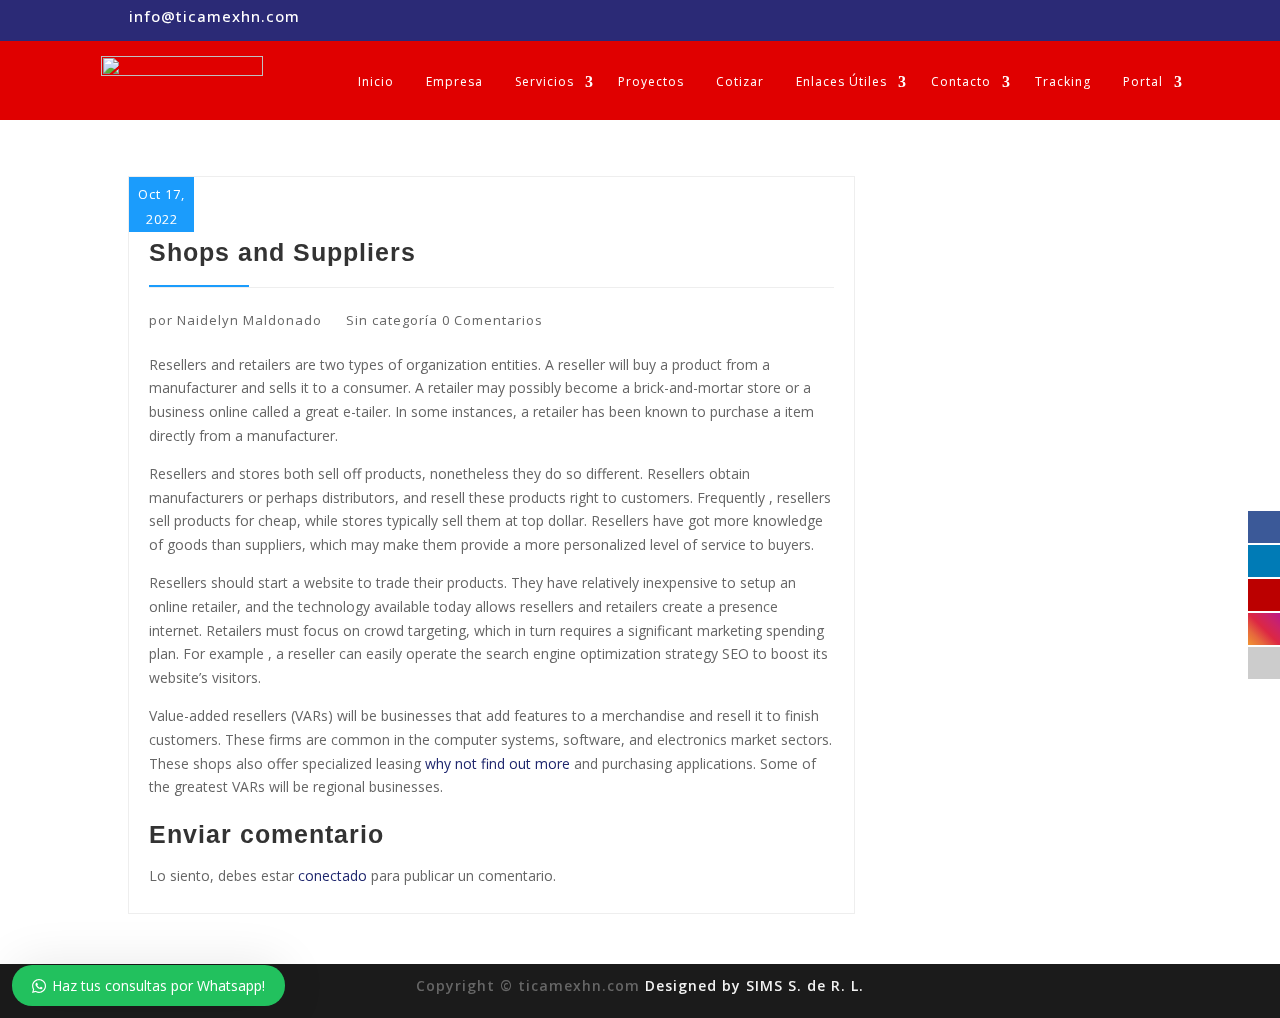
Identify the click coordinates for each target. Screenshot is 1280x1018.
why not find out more (497, 763)
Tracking (1063, 81)
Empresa (454, 81)
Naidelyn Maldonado (249, 320)
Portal (1143, 81)
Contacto (961, 81)
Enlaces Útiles (841, 81)
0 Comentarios (492, 320)
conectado (332, 875)
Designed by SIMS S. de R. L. (754, 985)
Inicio (376, 81)
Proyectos (651, 81)
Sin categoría (392, 320)
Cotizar (740, 81)
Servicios (544, 81)
